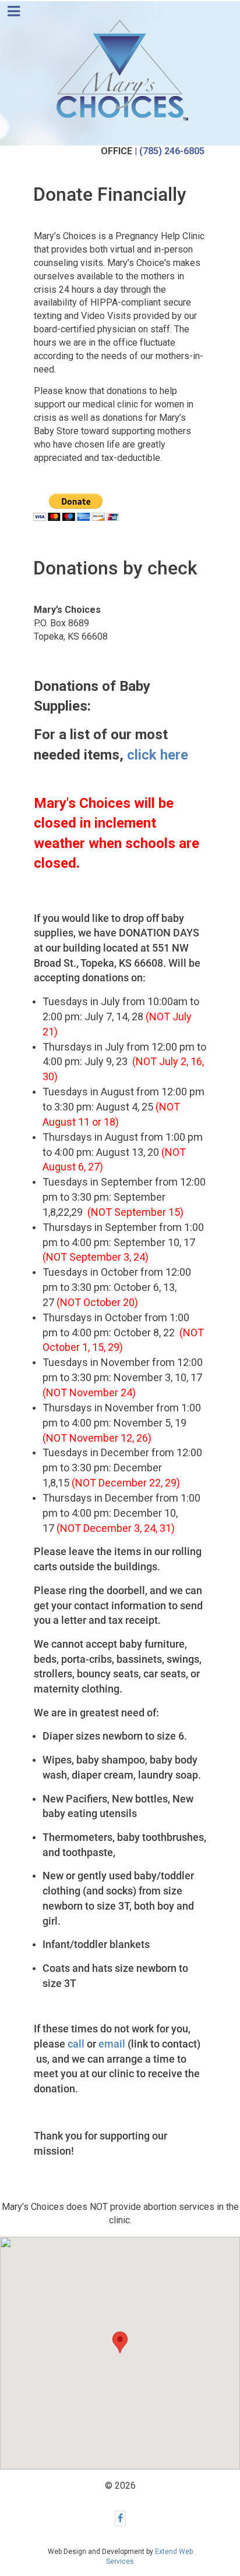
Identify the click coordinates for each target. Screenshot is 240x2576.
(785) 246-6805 (172, 151)
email (112, 2044)
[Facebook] (120, 2519)
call (76, 2044)
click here (158, 755)
